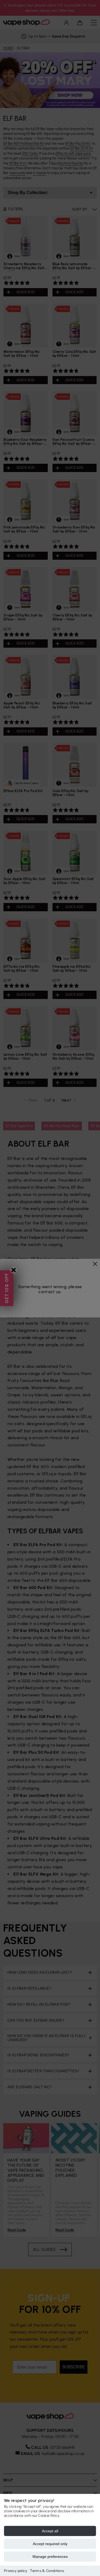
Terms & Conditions (47, 2571)
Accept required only (50, 2544)
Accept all (50, 2531)
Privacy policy (16, 2571)
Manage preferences (50, 2557)
